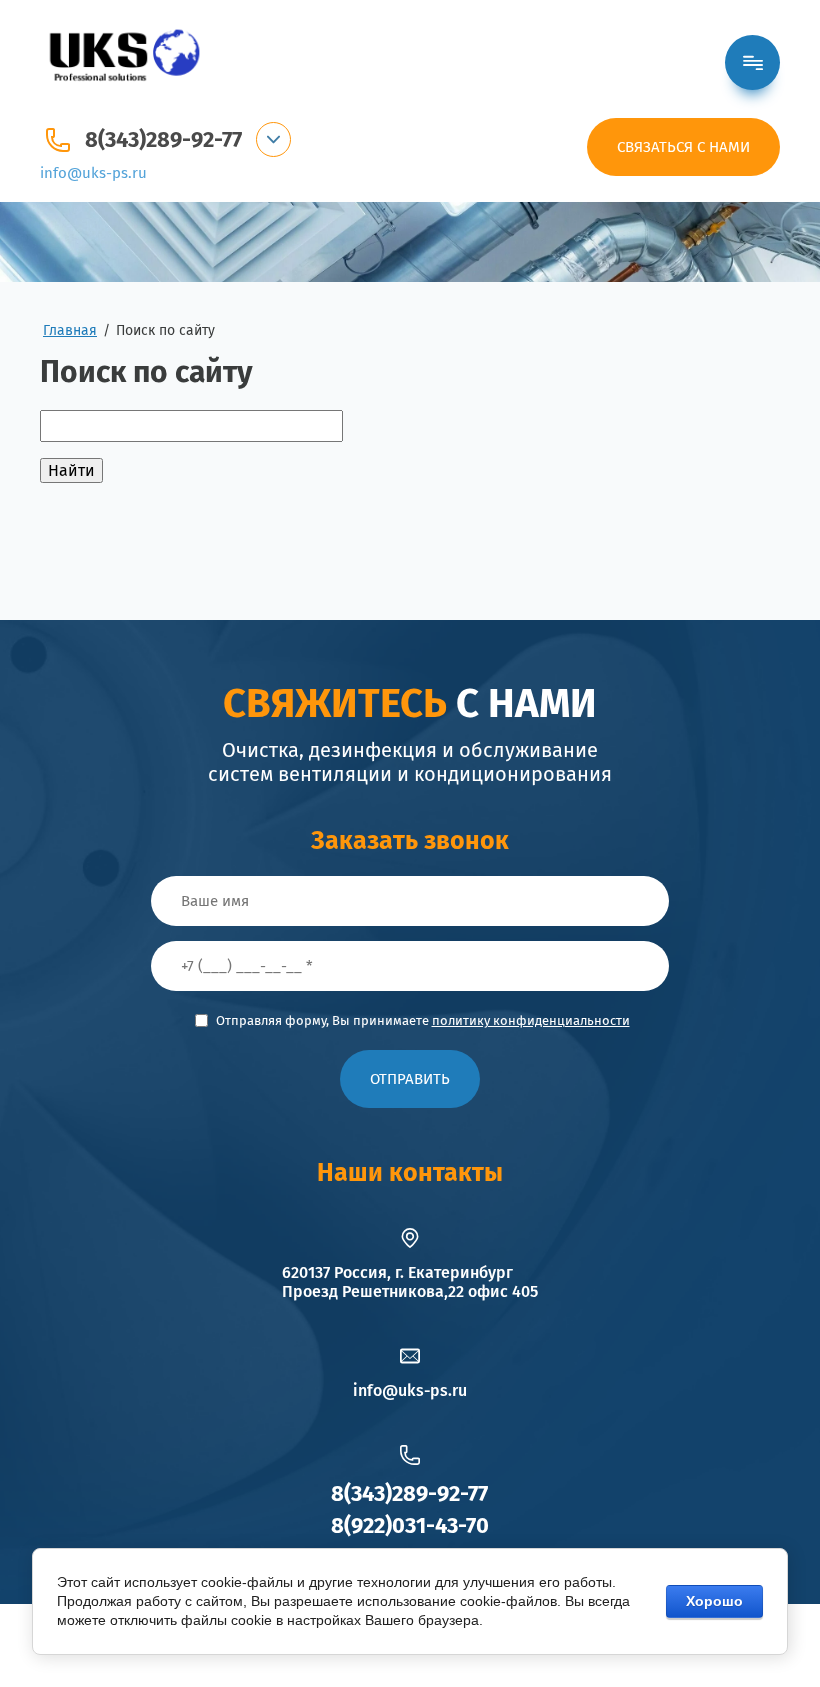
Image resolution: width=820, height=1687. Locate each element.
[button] (683, 147)
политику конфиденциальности (531, 1020)
